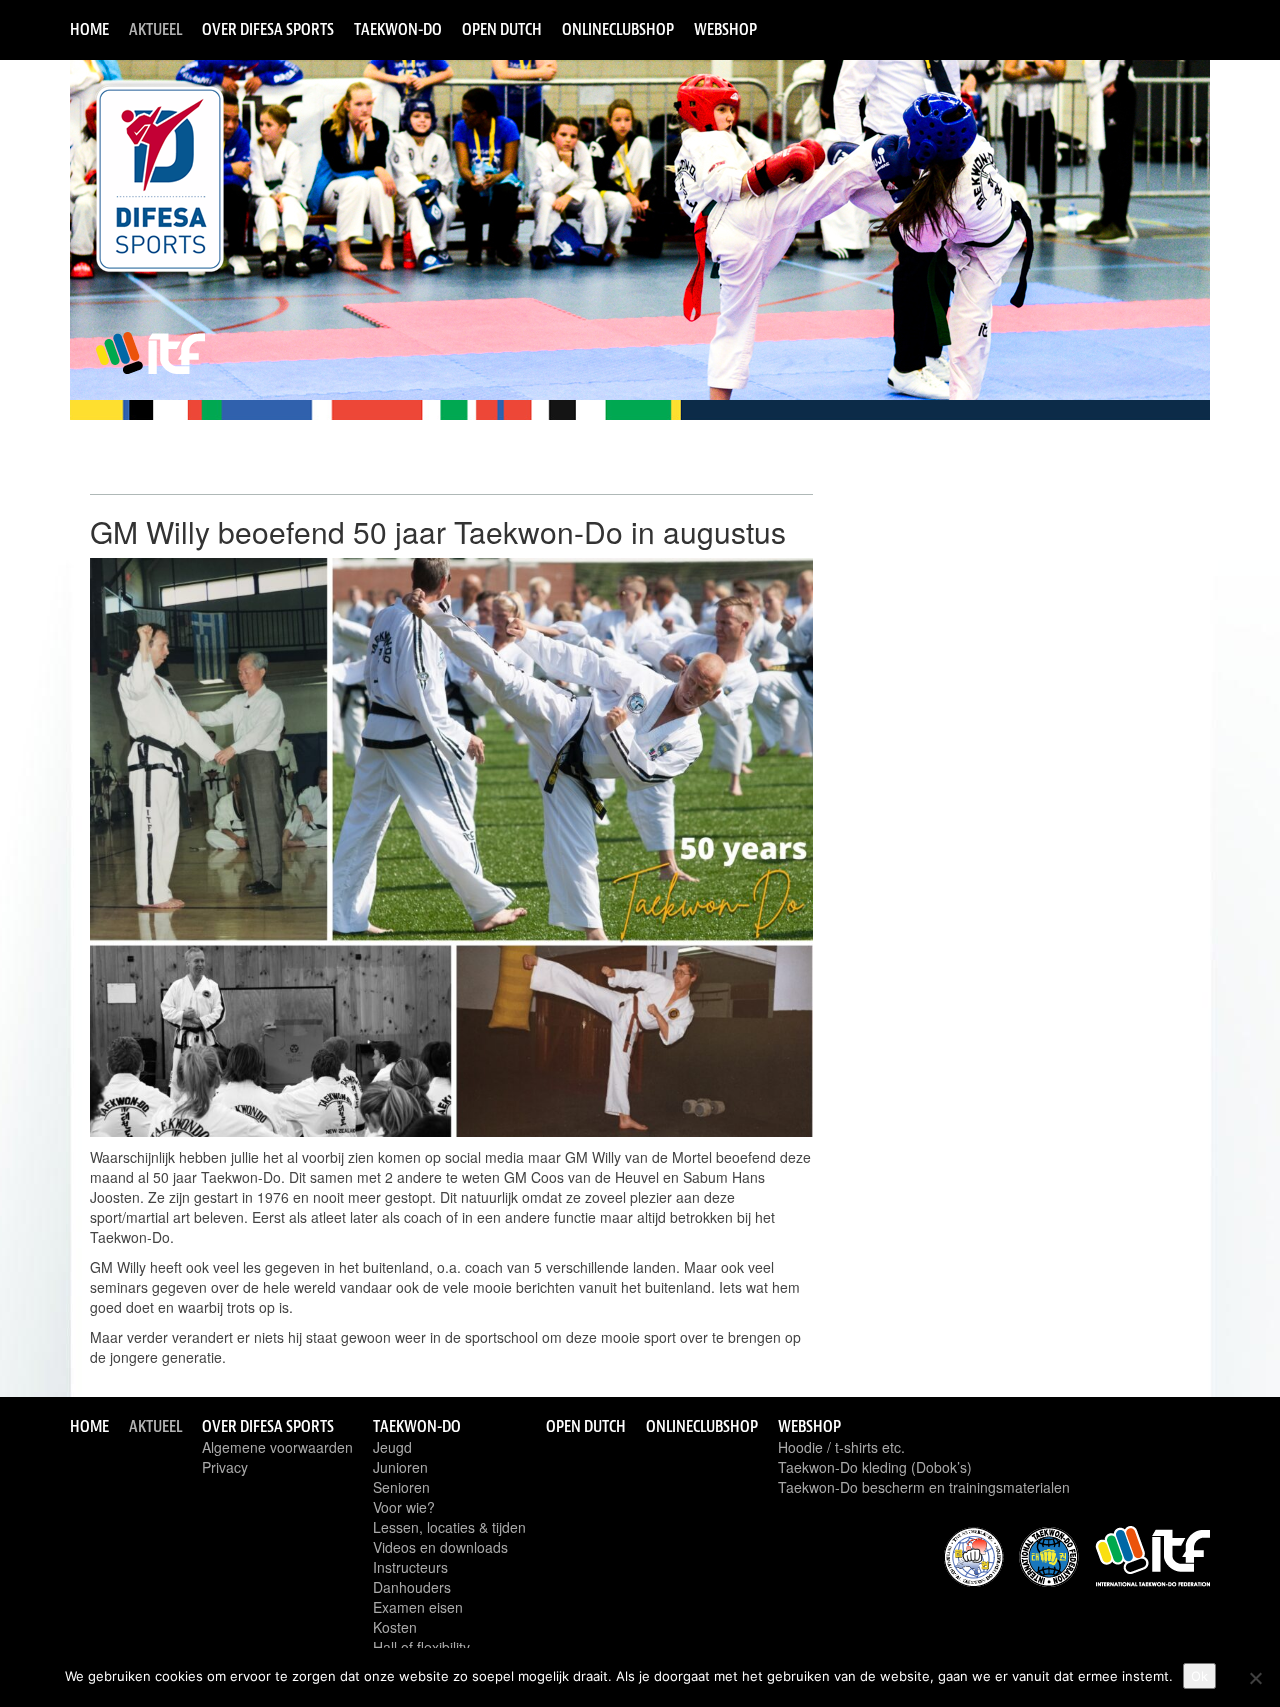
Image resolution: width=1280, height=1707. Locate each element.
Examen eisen (418, 1607)
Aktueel (155, 29)
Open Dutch (502, 29)
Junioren (400, 1467)
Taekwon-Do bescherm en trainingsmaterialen (924, 1487)
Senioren (401, 1487)
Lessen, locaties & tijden (449, 1527)
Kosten (395, 1627)
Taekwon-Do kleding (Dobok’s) (875, 1467)
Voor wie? (404, 1507)
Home (89, 29)
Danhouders (412, 1587)
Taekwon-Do (398, 29)
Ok (1199, 1676)
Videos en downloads (440, 1547)
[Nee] (1255, 1678)
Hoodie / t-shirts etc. (841, 1447)
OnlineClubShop (618, 29)
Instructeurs (410, 1567)
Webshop (725, 29)
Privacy (225, 1467)
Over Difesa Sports (268, 29)
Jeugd (392, 1447)
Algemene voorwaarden (277, 1447)
